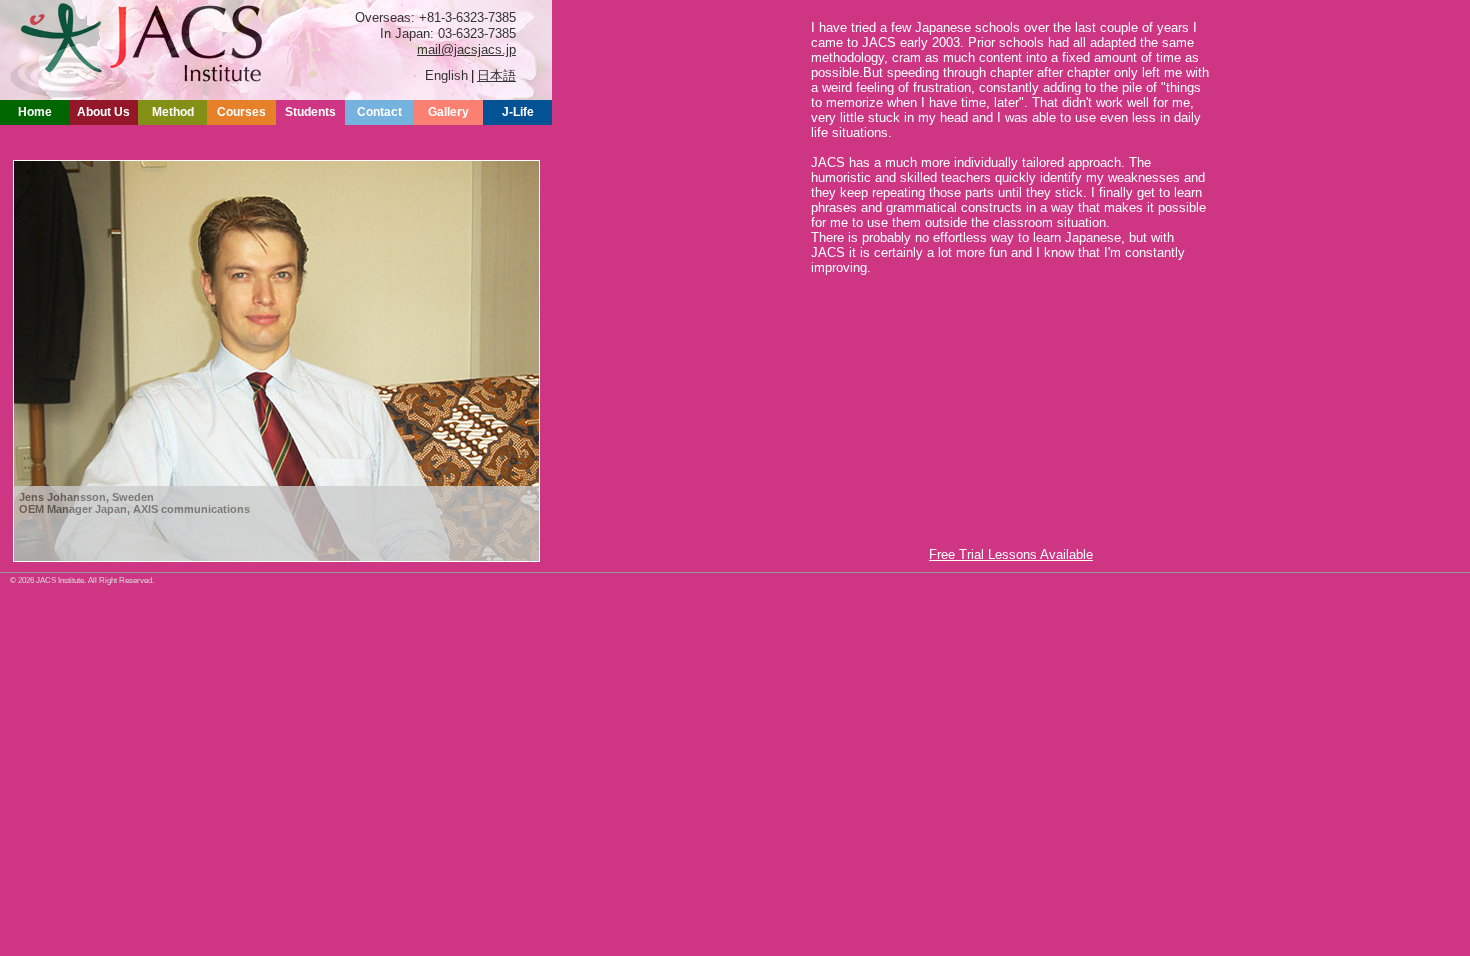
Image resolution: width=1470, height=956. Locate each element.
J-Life (518, 112)
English (446, 75)
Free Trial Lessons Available (1011, 554)
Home (35, 112)
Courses (241, 112)
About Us (103, 112)
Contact (379, 112)
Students (310, 112)
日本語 (496, 75)
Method (173, 112)
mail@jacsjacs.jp (466, 49)
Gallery (448, 112)
